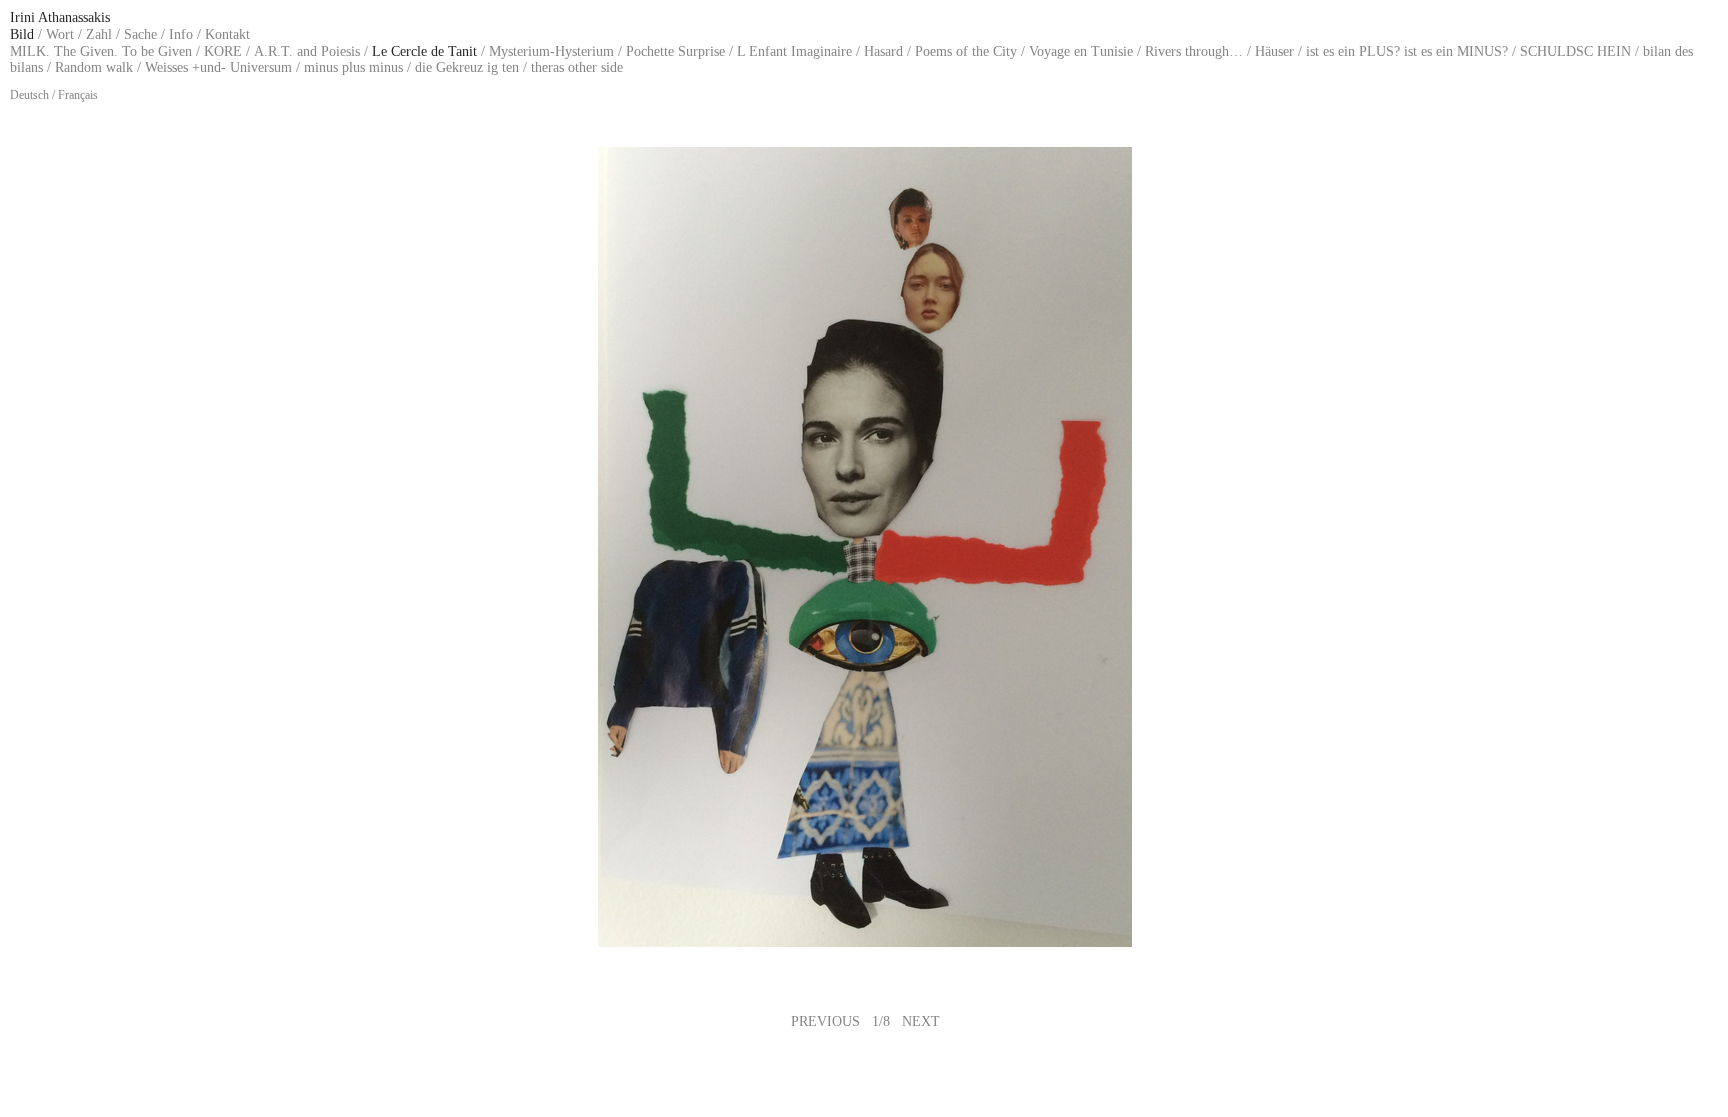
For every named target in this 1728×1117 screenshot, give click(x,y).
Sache (140, 34)
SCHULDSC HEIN (1575, 51)
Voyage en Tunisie (1081, 51)
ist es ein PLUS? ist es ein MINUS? (1407, 51)
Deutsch (29, 95)
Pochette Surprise (675, 51)
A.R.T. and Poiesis (307, 51)
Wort (60, 34)
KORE (223, 51)
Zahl (99, 34)
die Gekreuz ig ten (467, 67)
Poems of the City (966, 51)
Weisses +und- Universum (218, 67)
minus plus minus (353, 67)
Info (181, 34)
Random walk (94, 67)
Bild (22, 34)
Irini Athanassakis (60, 17)
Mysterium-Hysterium (551, 51)
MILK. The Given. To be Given (101, 51)
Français (78, 95)
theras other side (577, 67)
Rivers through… (1194, 51)
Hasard (883, 51)
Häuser (1274, 51)
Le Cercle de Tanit (424, 51)
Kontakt (227, 34)
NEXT (921, 1021)
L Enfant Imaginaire (794, 51)
